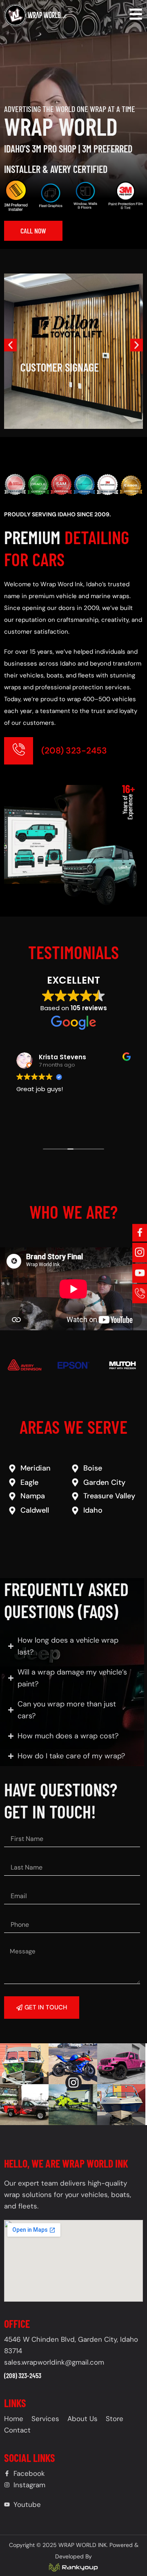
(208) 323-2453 (74, 751)
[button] (10, 345)
